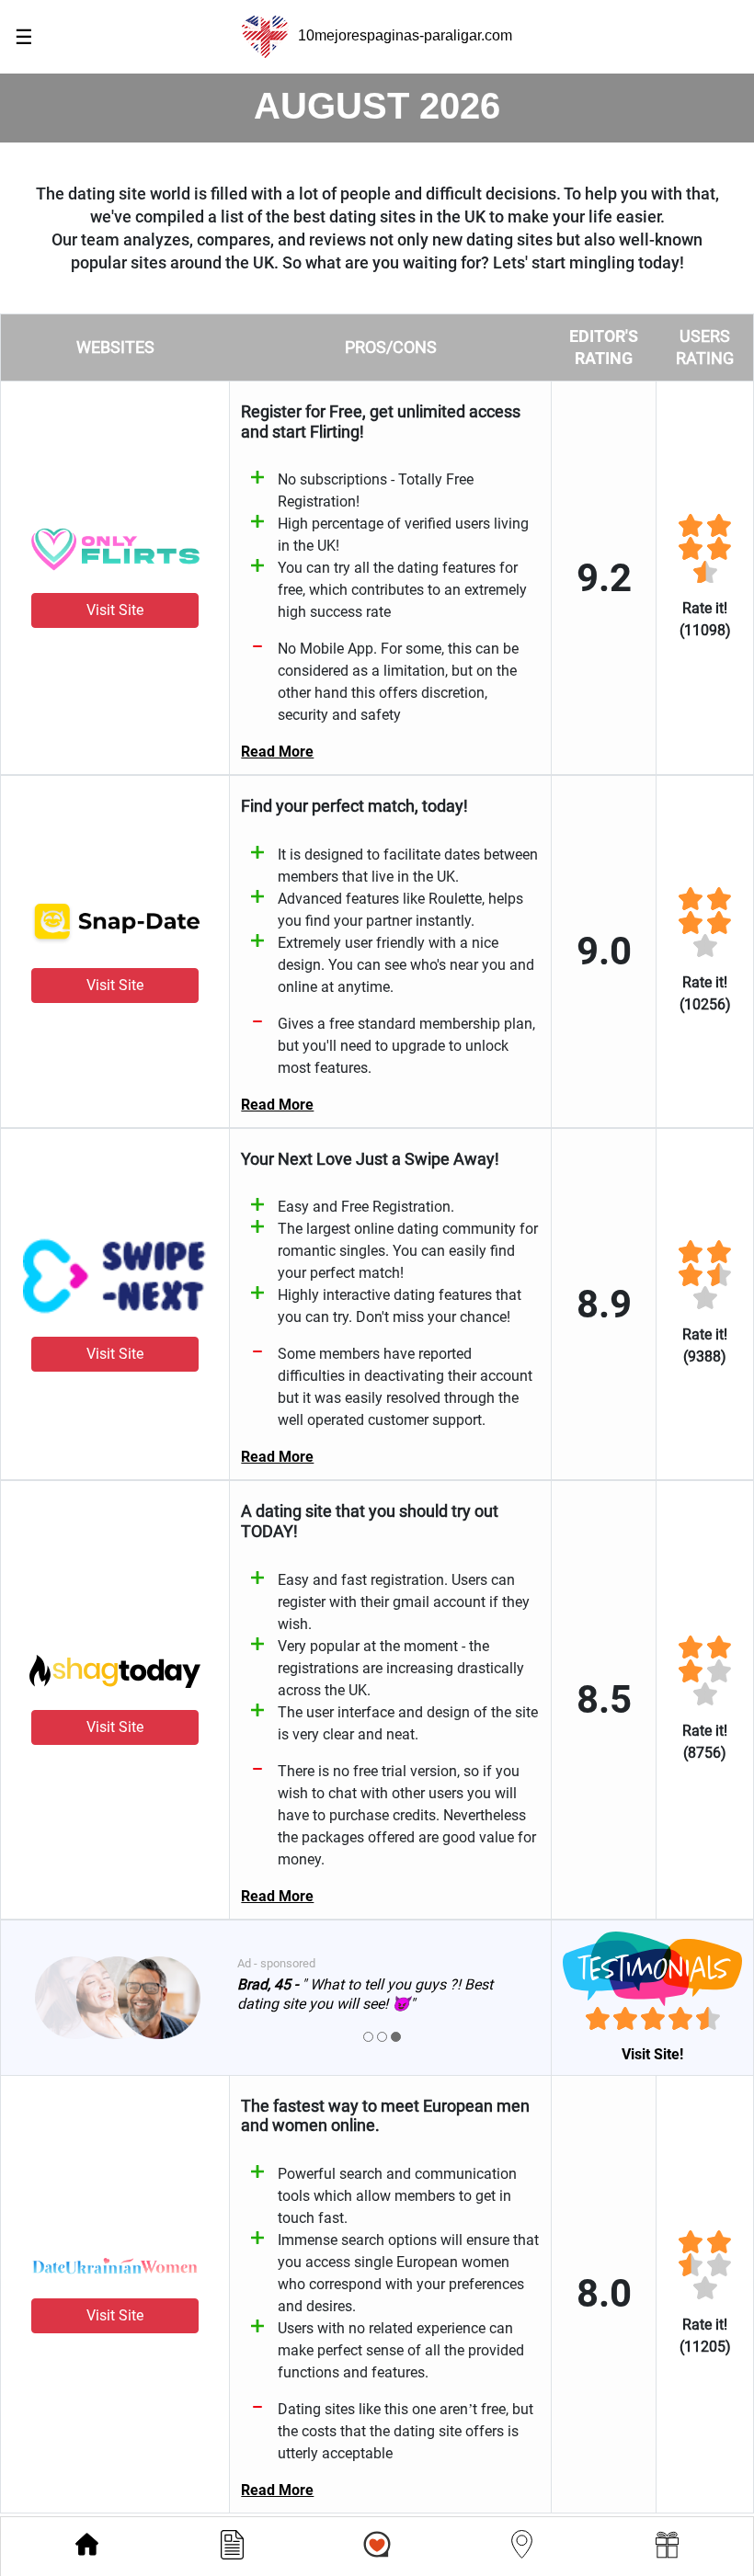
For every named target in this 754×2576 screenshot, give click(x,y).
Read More (277, 752)
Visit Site (115, 610)
